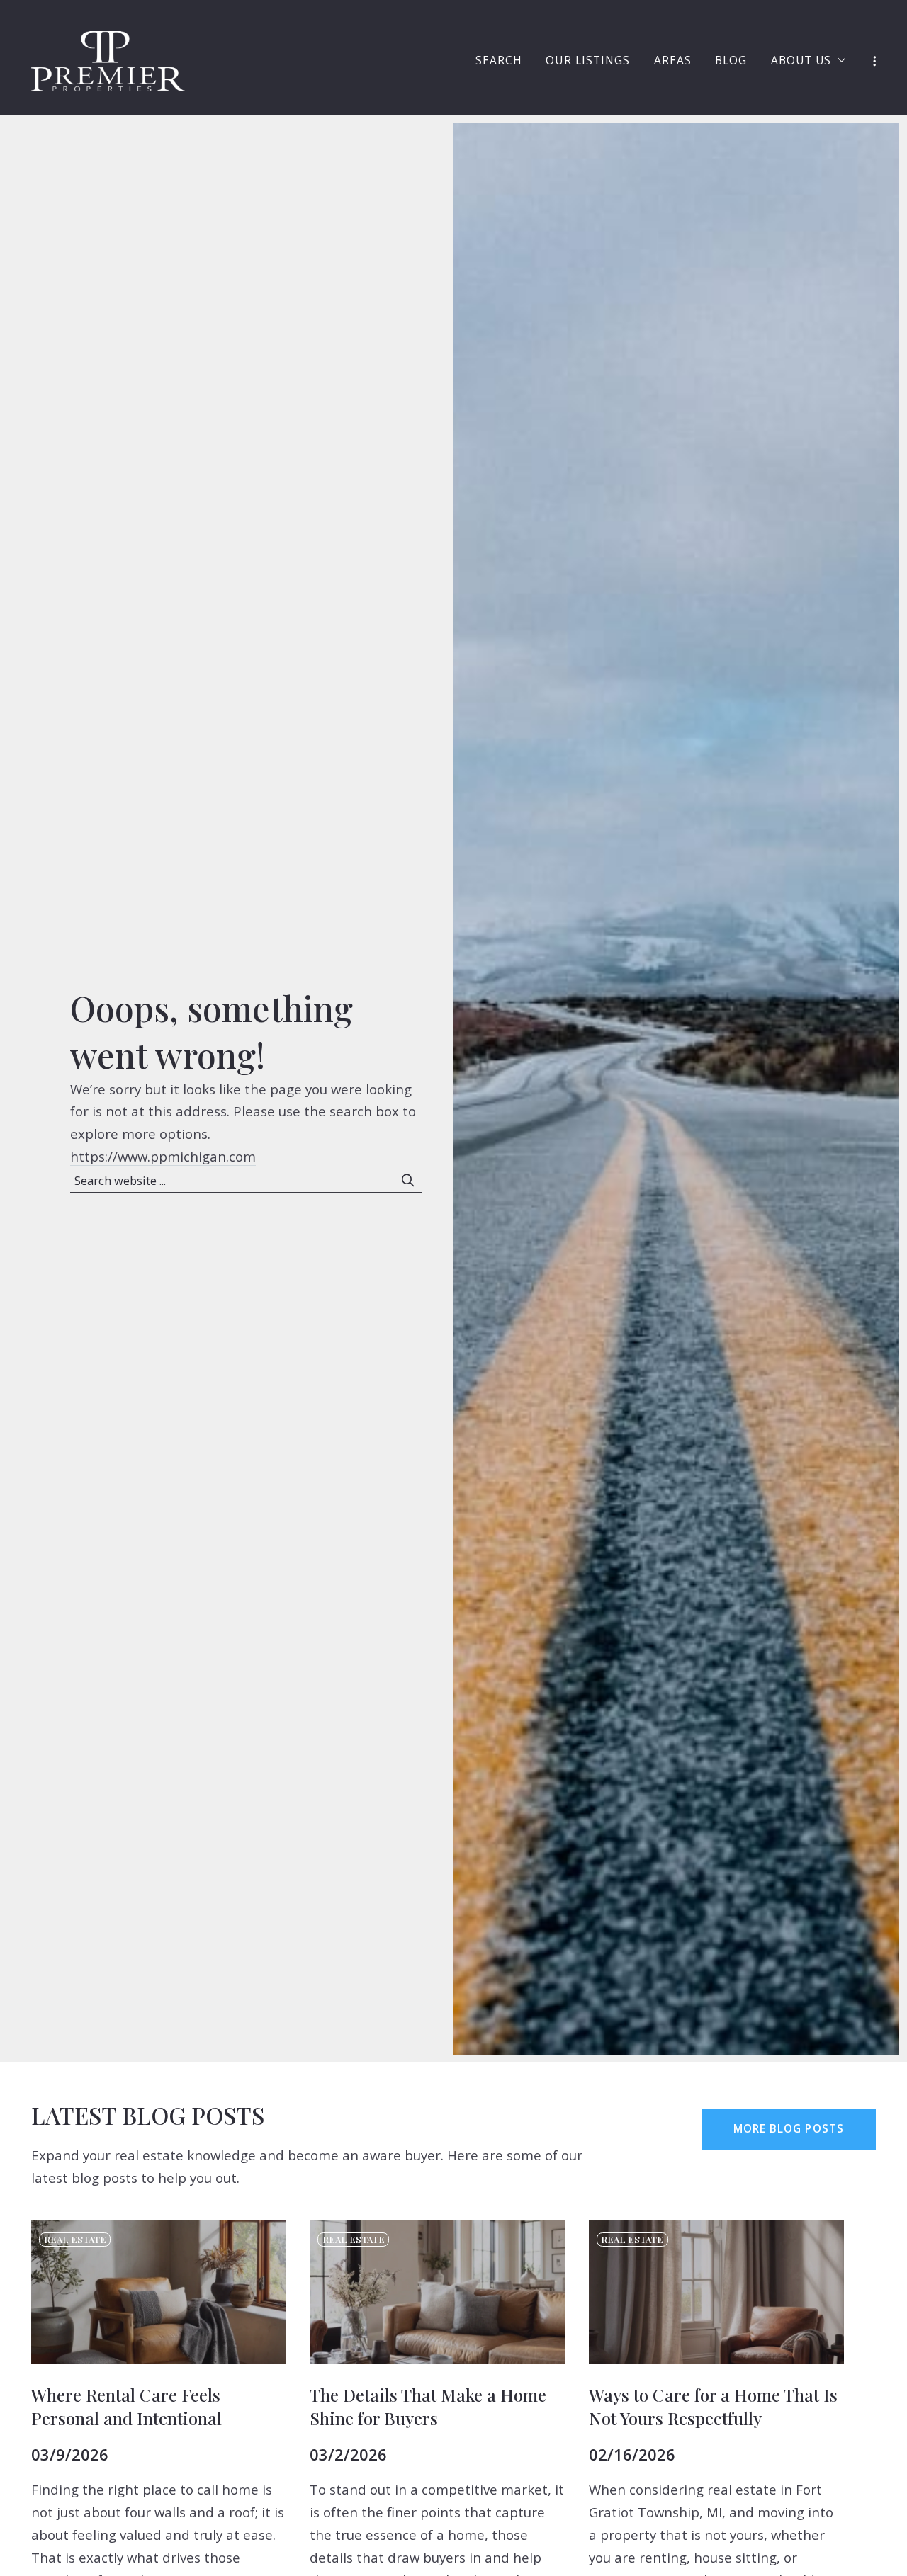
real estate (75, 2239)
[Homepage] (108, 61)
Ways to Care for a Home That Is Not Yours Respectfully (713, 2406)
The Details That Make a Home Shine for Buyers (428, 2406)
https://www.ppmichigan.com (163, 1156)
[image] (159, 2292)
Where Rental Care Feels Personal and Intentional (126, 2406)
